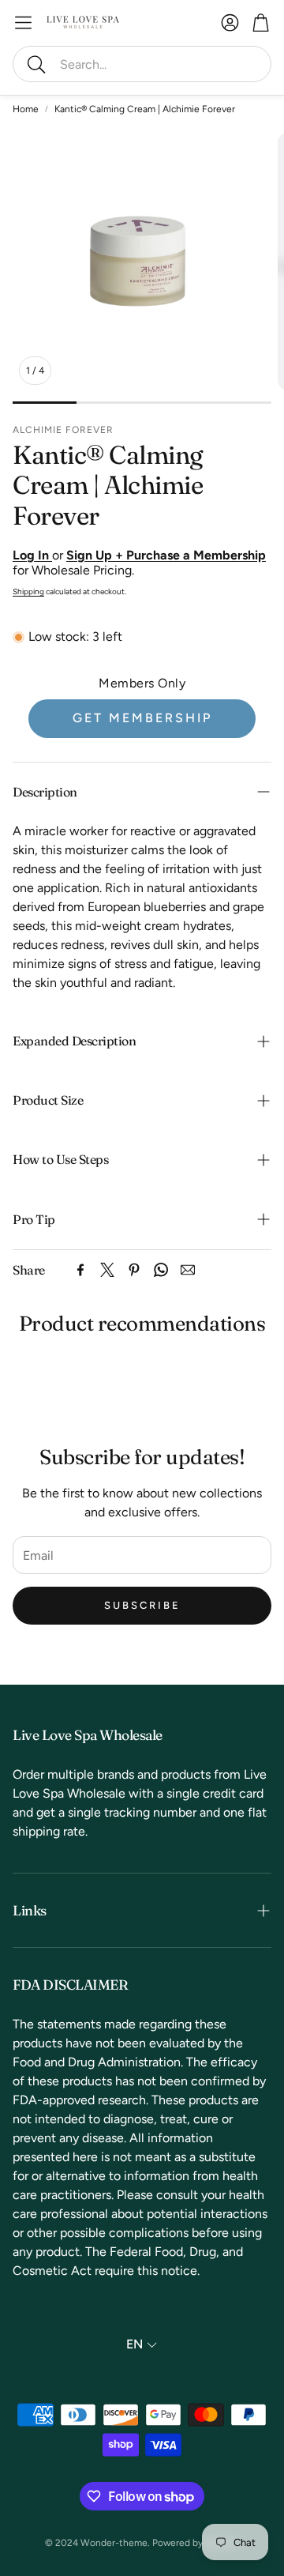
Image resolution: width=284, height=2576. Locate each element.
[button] (142, 64)
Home (26, 109)
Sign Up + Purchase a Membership (166, 555)
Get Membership (142, 718)
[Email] (188, 1270)
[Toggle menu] (23, 23)
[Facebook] (80, 1270)
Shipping (28, 591)
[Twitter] (107, 1270)
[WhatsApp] (161, 1270)
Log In (32, 555)
